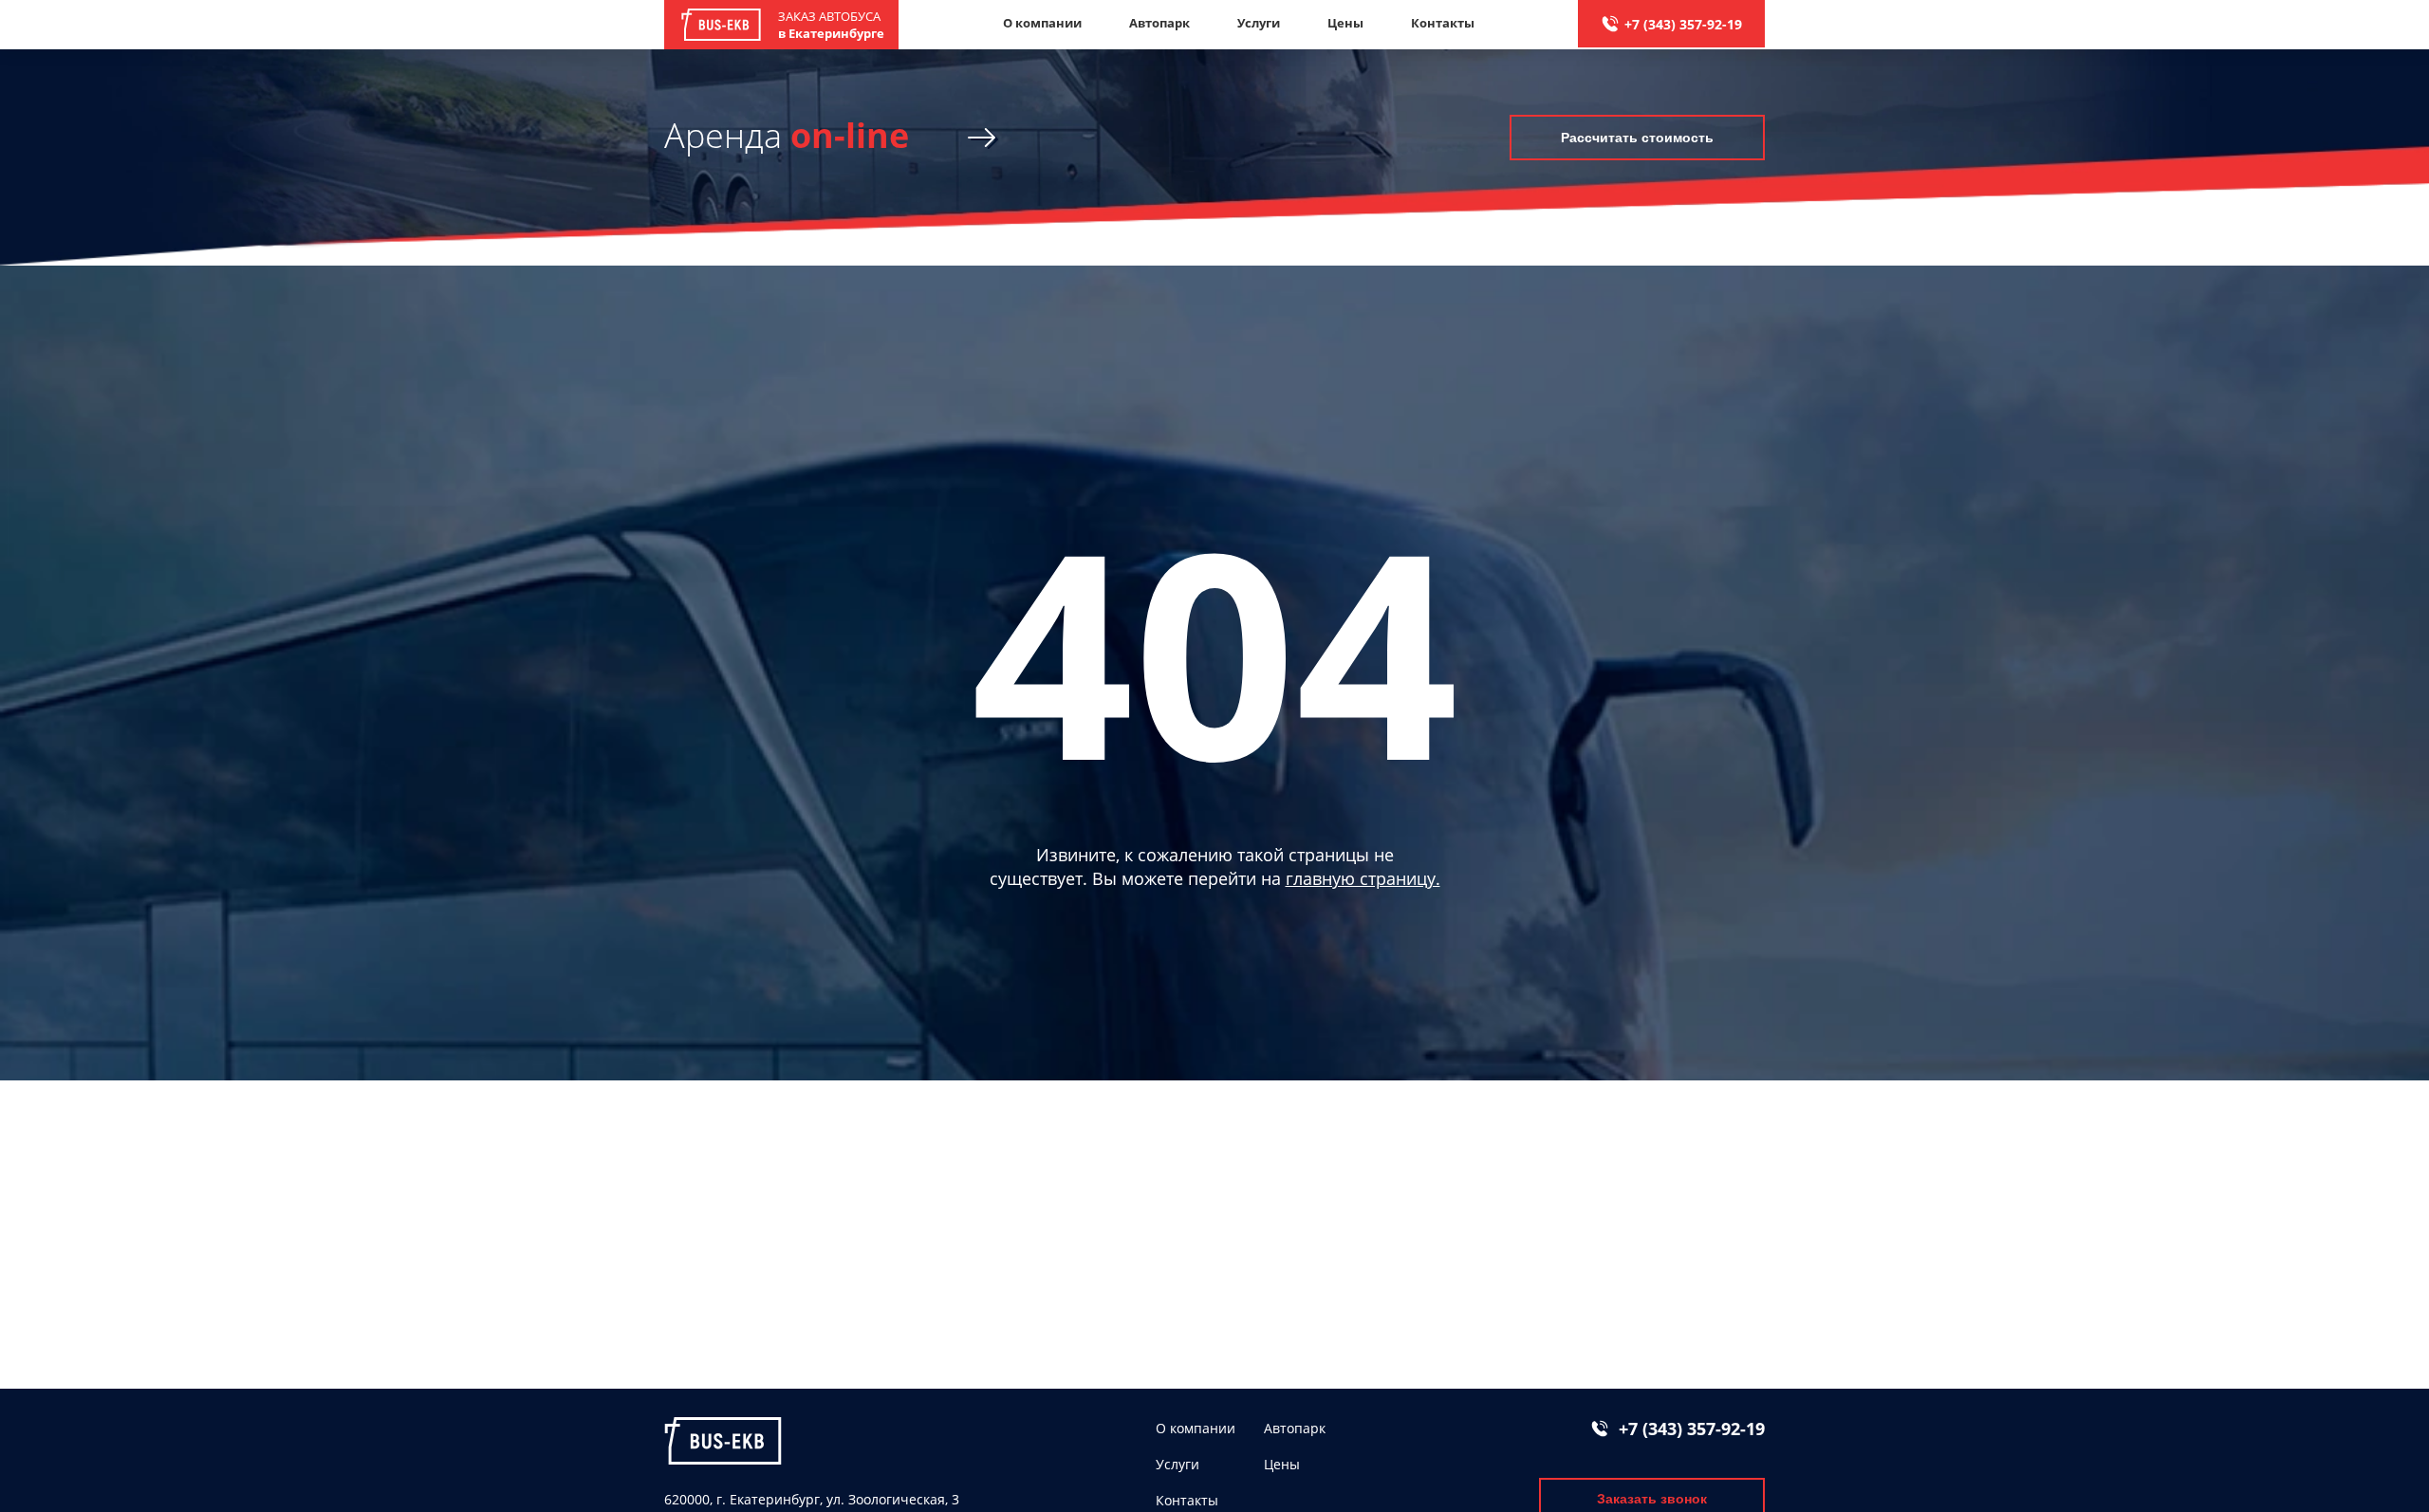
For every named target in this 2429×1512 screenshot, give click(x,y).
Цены (1345, 23)
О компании (1042, 23)
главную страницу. (1363, 878)
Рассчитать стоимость (1637, 138)
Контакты (1443, 23)
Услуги (1259, 23)
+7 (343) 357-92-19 (1683, 24)
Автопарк (1159, 23)
